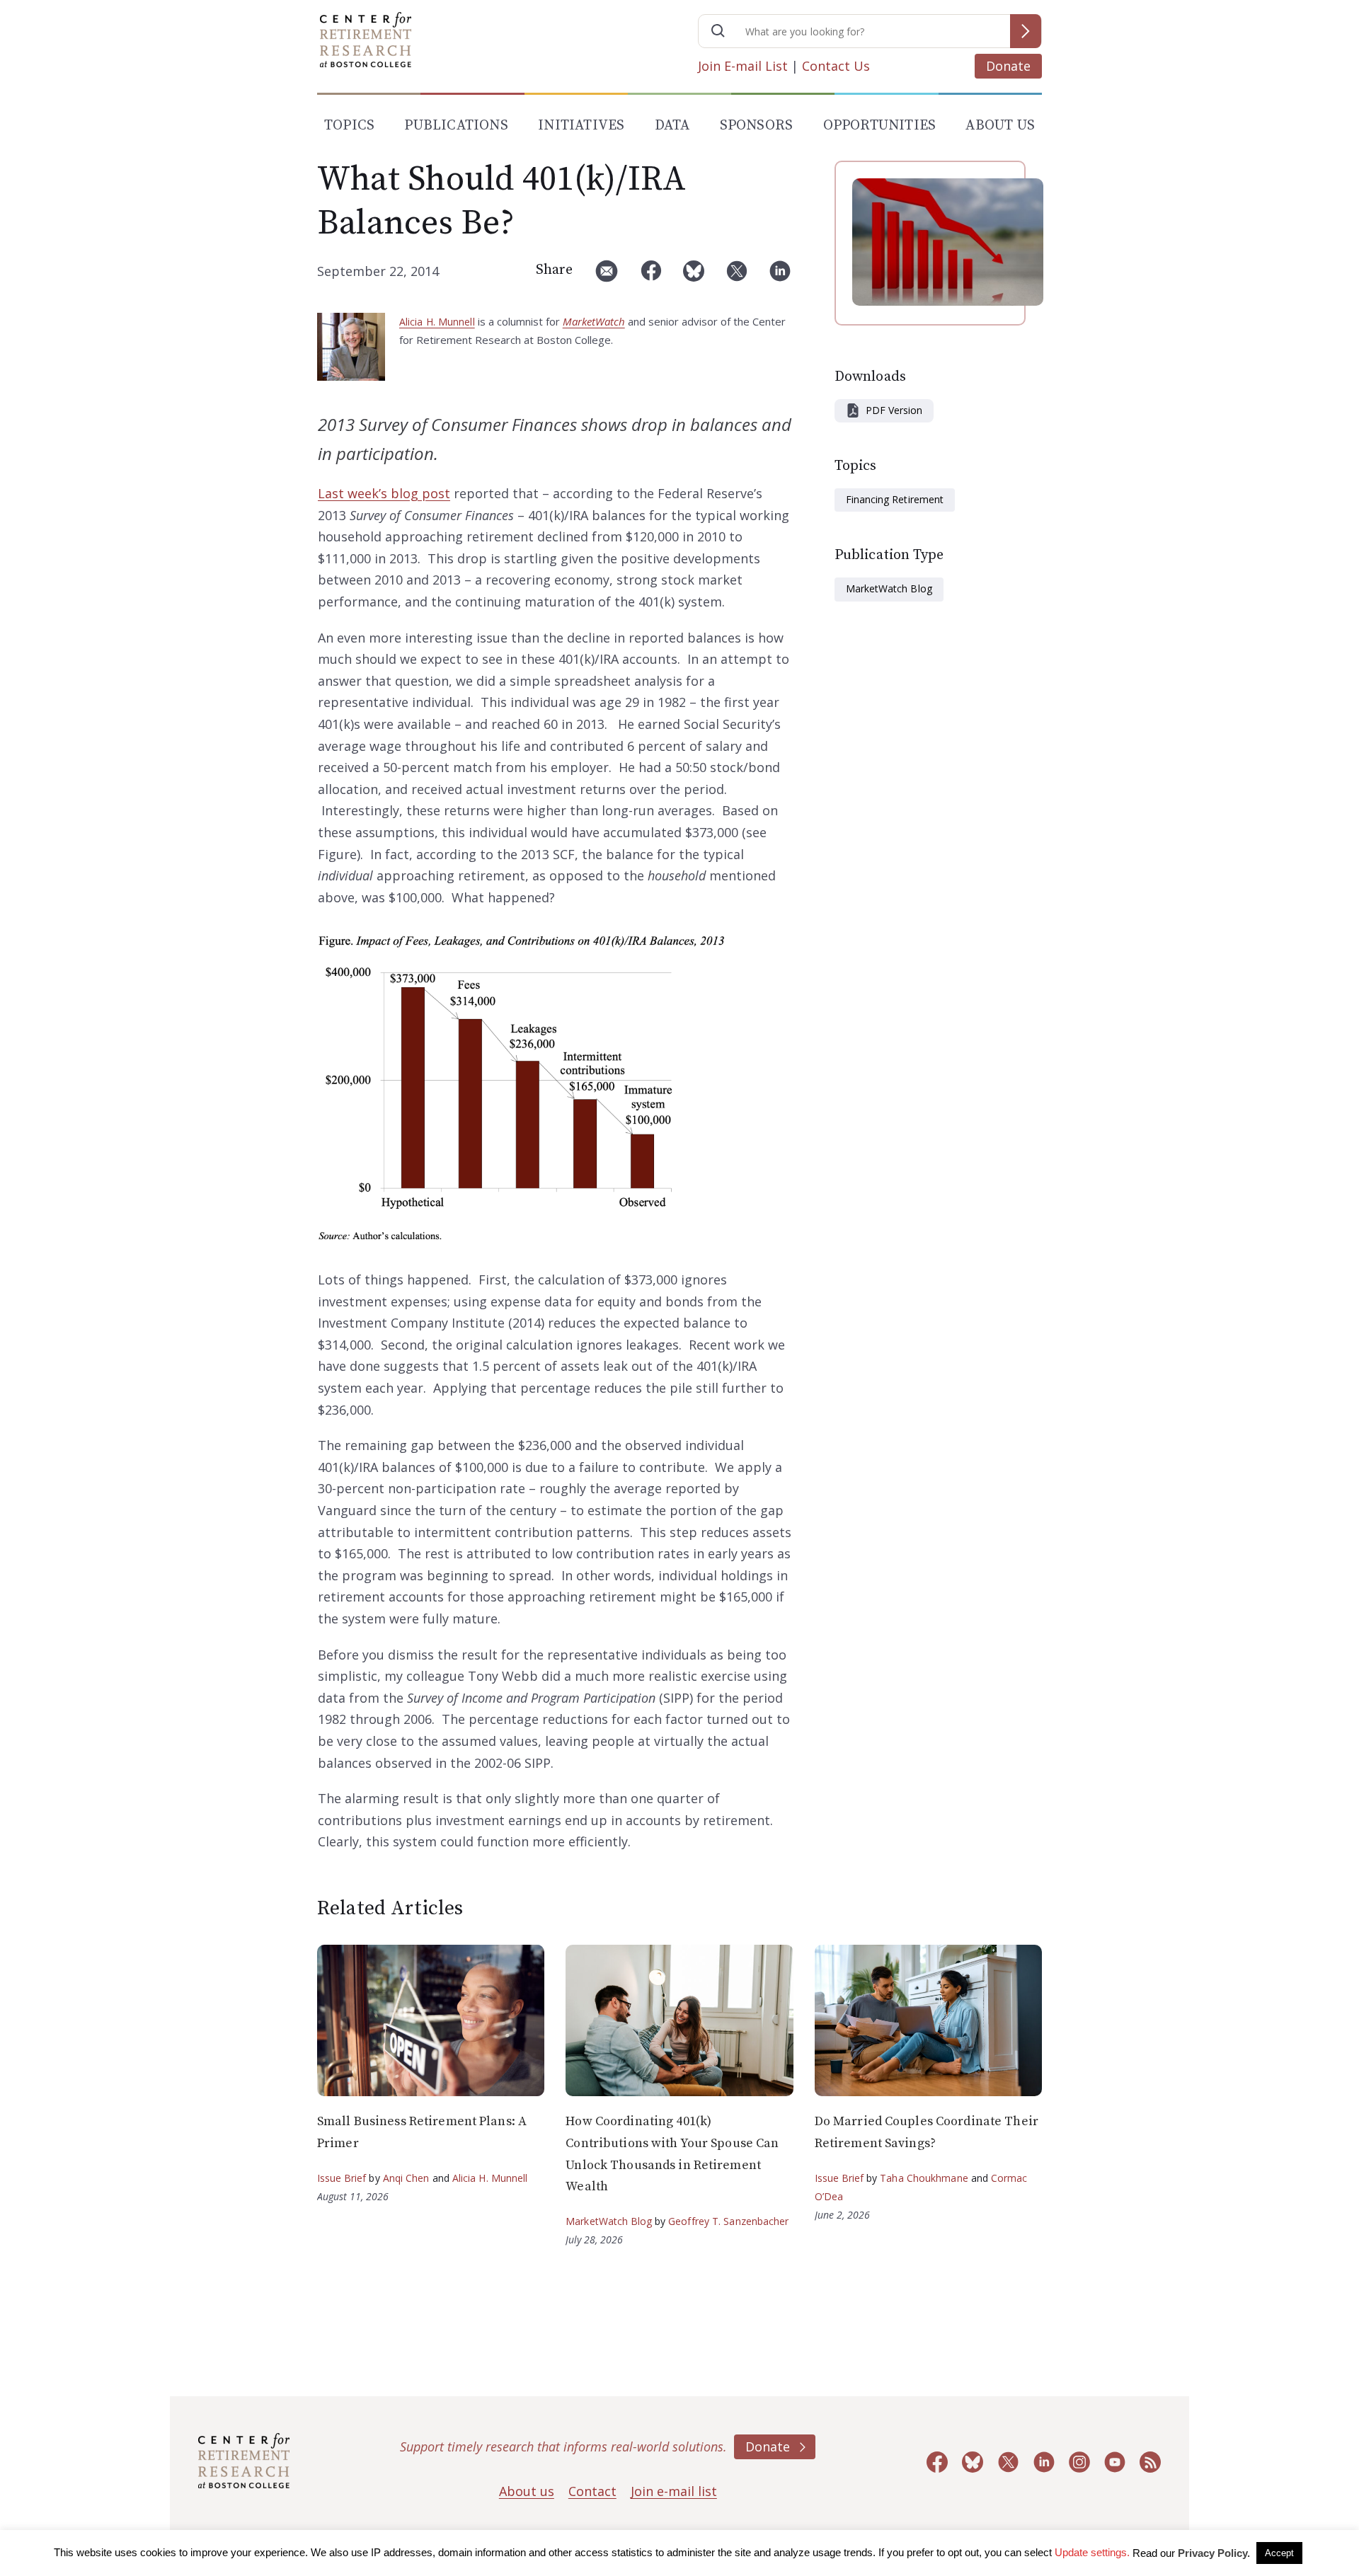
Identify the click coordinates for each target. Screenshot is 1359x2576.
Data (672, 126)
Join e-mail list (674, 2491)
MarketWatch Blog (889, 588)
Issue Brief (342, 2178)
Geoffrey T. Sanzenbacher (728, 2221)
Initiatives (581, 126)
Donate (1008, 66)
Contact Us (836, 66)
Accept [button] (1279, 2553)
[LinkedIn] (780, 276)
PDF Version (894, 410)
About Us (1000, 126)
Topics (349, 126)
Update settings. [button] (1092, 2552)
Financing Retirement (895, 499)
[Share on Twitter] (737, 276)
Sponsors (757, 126)
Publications (456, 126)
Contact (592, 2491)
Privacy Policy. (1214, 2553)
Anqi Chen (406, 2178)
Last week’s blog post (384, 493)
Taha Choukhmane (924, 2178)
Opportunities (880, 126)
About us (527, 2491)
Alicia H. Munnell (437, 322)
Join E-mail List (743, 66)
